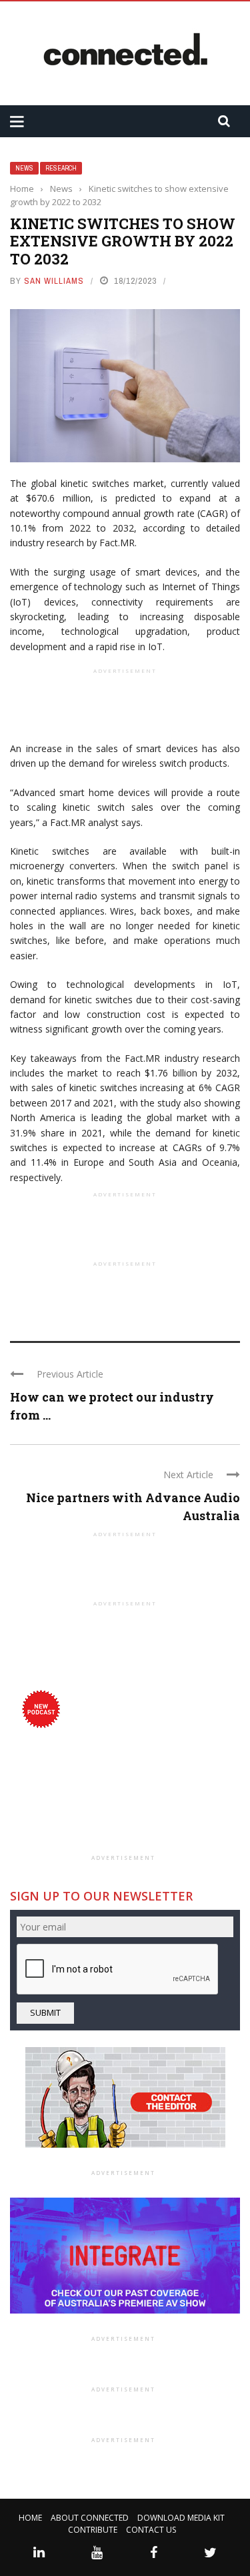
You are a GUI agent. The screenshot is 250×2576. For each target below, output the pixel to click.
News (24, 168)
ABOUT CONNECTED (90, 2518)
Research (61, 168)
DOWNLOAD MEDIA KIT (181, 2518)
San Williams (54, 281)
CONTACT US (151, 2530)
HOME (30, 2518)
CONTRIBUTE (93, 2530)
